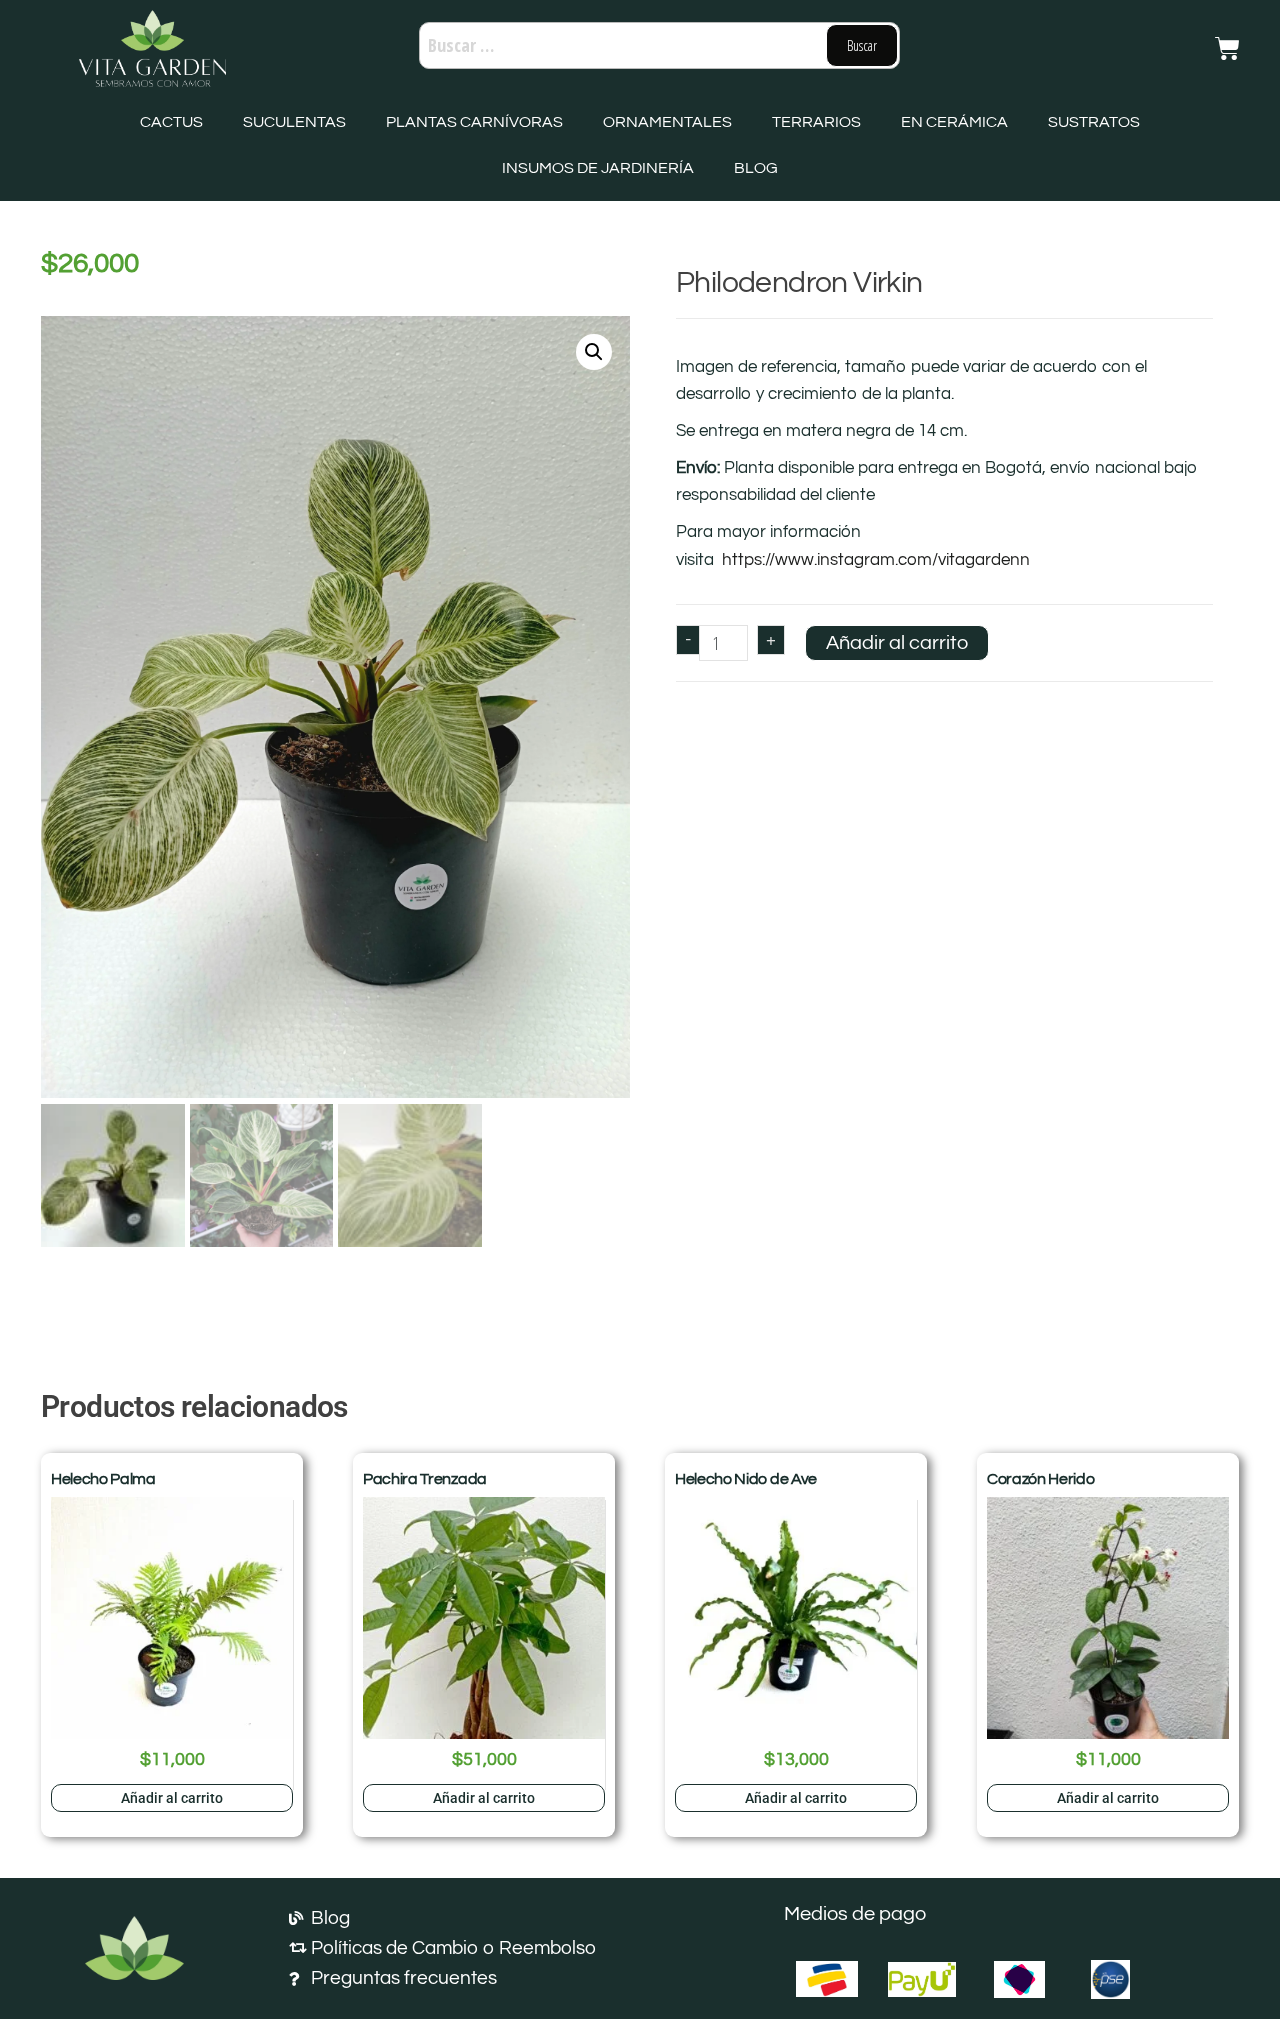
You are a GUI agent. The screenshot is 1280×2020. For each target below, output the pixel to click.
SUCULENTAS (294, 122)
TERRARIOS (816, 122)
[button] (594, 352)
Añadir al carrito (897, 643)
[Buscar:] (659, 45)
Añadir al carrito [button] (172, 1798)
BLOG (756, 168)
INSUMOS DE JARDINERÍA (598, 168)
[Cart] (1227, 48)
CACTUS (171, 122)
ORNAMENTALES (667, 122)
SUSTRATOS (1094, 122)
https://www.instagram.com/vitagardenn (876, 560)
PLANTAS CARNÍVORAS (474, 122)
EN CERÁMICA (954, 122)
